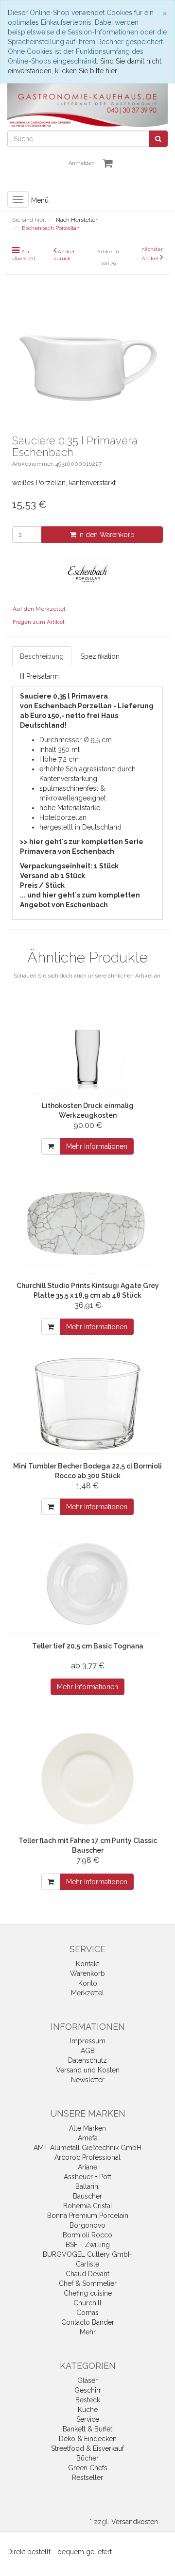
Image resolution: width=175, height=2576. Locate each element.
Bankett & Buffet (87, 2429)
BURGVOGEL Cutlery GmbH (88, 2254)
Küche (88, 2410)
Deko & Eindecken (88, 2439)
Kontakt (87, 1964)
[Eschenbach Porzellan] (88, 573)
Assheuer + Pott (87, 2177)
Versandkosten (135, 2522)
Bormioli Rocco (87, 2235)
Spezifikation (100, 656)
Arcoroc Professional (87, 2157)
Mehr (88, 2332)
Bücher (87, 2458)
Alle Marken (87, 2128)
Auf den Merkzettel (39, 609)
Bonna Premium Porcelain (88, 2216)
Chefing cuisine (88, 2293)
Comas (87, 2313)
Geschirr (88, 2390)
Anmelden (82, 163)
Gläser (87, 2380)
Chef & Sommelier (88, 2283)
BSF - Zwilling (88, 2245)
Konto (88, 1983)
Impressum (88, 2041)
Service (88, 2419)
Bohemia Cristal (88, 2206)
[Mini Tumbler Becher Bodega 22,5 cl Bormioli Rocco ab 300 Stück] (87, 1404)
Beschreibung (42, 656)
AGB (88, 2051)
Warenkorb (87, 1973)
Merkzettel (87, 1993)
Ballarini (87, 2186)
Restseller (87, 2478)
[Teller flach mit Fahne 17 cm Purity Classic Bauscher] (87, 1778)
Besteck (88, 2400)
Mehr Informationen (97, 1146)
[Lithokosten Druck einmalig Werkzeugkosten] (87, 1043)
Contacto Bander (88, 2322)
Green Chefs (88, 2468)
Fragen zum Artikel (38, 622)
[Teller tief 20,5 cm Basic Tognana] (87, 1584)
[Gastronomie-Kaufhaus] (87, 105)
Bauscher (87, 2196)
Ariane (87, 2167)
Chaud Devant (87, 2274)
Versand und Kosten (88, 2070)
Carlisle (87, 2264)
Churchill (87, 2303)
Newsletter (88, 2080)
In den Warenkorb (105, 535)
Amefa (88, 2138)
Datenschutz (87, 2060)
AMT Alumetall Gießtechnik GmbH (87, 2148)
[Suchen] (158, 139)
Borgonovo (87, 2225)
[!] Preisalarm (39, 676)
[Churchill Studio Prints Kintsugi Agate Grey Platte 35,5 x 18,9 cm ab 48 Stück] (87, 1223)
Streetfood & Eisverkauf (87, 2448)
